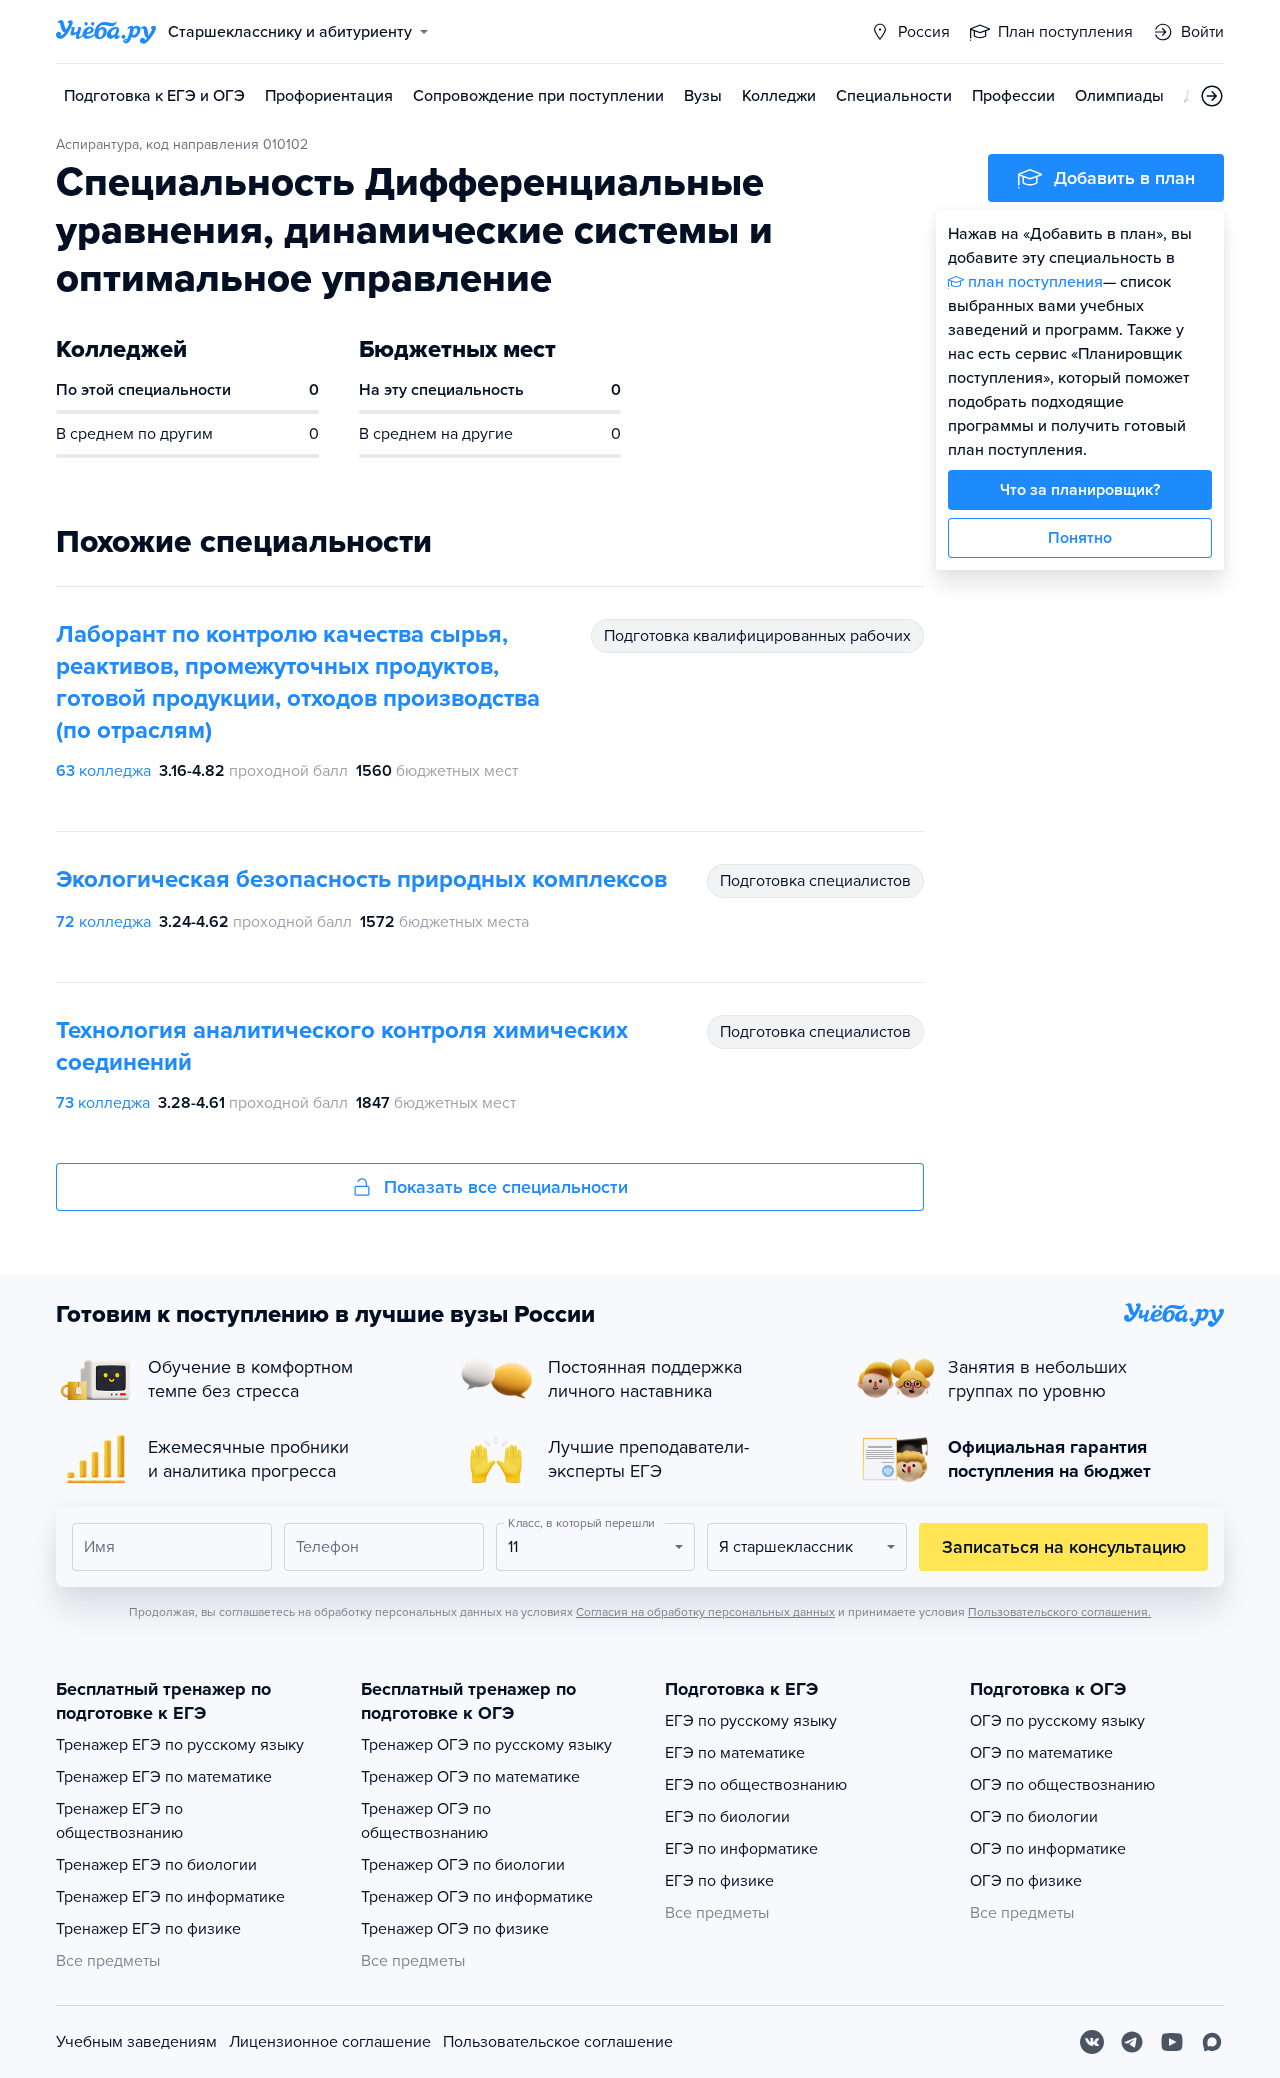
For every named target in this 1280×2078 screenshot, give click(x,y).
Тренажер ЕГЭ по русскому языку (180, 1745)
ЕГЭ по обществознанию (756, 1785)
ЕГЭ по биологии (727, 1817)
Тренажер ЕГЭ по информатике (170, 1897)
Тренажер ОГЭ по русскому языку (486, 1745)
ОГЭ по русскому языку (1057, 1721)
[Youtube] (1172, 2042)
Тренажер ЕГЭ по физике (148, 1929)
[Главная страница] (106, 32)
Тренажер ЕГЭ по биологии (156, 1865)
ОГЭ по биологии (1034, 1817)
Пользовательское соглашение (558, 2042)
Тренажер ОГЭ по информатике (477, 1897)
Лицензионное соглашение (330, 2042)
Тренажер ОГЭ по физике (455, 1929)
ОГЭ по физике (1026, 1881)
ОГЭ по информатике (1048, 1849)
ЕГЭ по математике (735, 1753)
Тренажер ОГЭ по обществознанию (426, 1821)
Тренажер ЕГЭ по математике (164, 1777)
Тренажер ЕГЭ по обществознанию (119, 1821)
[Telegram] (1132, 2042)
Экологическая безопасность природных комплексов (361, 879)
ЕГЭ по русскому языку (751, 1721)
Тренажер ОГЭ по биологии (463, 1865)
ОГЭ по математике (1041, 1753)
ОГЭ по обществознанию (1062, 1785)
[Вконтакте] (1092, 2042)
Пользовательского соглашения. (1059, 1612)
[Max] (1212, 2042)
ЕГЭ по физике (719, 1881)
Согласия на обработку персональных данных (705, 1612)
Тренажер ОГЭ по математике (470, 1777)
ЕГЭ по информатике (741, 1849)
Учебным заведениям (136, 2042)
